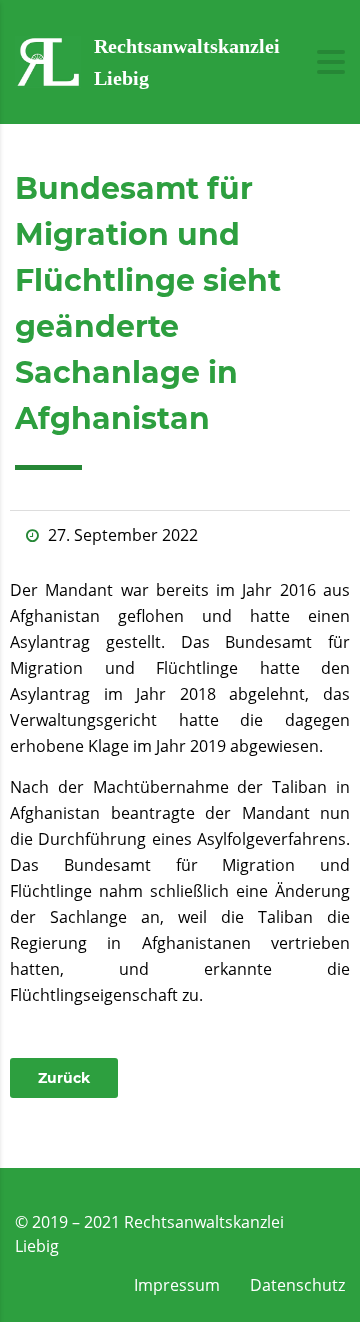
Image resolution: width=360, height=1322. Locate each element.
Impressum (177, 1285)
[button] (64, 1078)
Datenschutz (297, 1285)
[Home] (48, 60)
